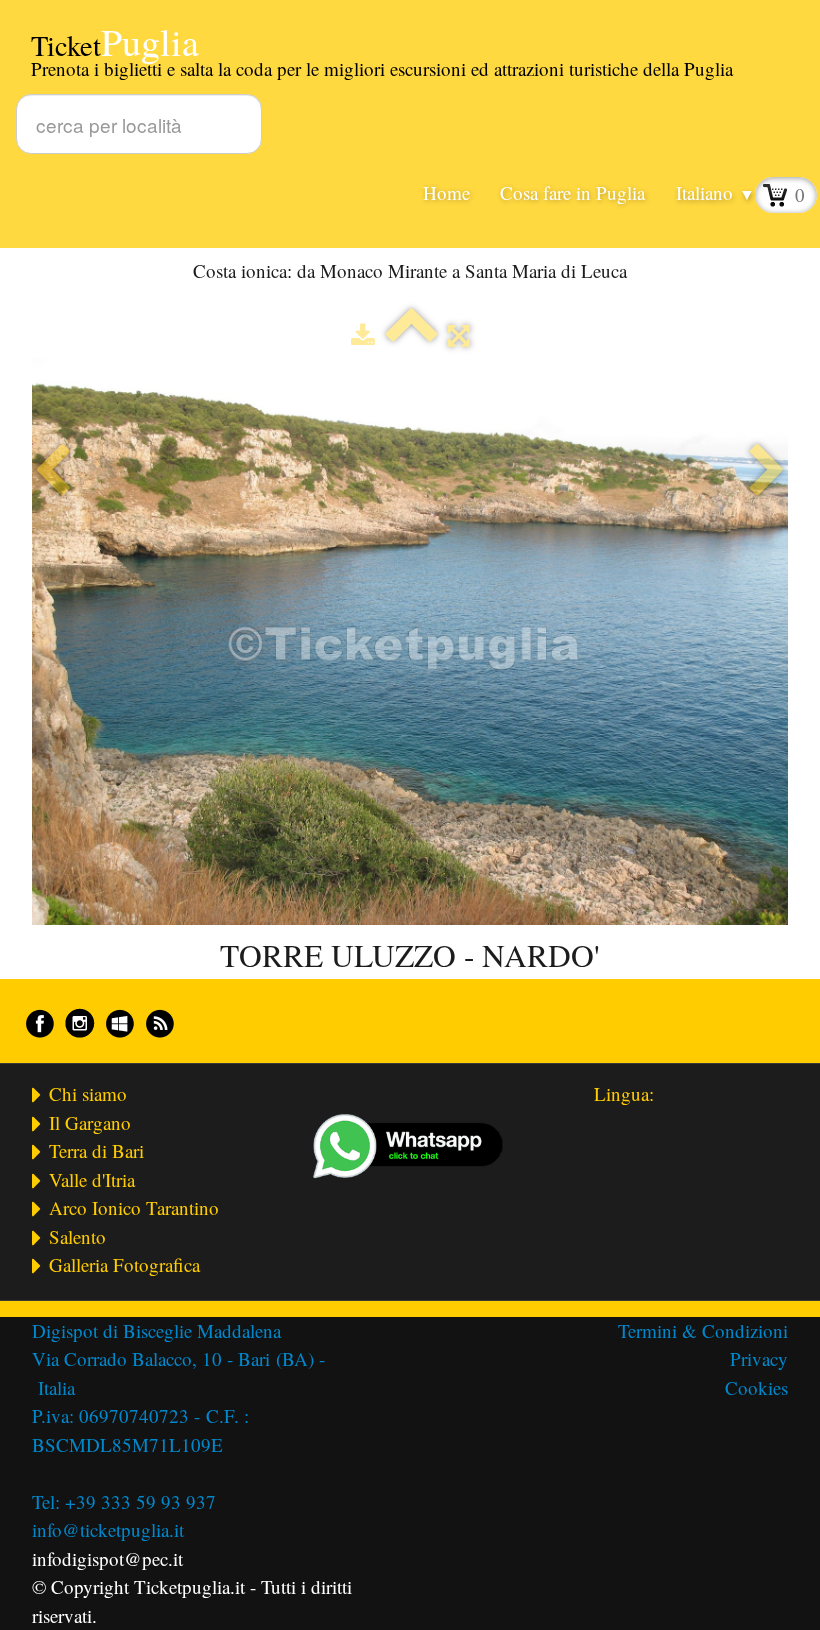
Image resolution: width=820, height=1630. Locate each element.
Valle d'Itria (92, 1179)
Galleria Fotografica (124, 1264)
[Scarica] (363, 334)
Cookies (756, 1387)
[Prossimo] (767, 471)
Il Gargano (90, 1122)
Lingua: (624, 1093)
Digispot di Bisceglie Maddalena (159, 1330)
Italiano (715, 192)
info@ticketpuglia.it (108, 1529)
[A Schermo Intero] (459, 334)
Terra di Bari (96, 1150)
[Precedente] (52, 471)
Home (446, 192)
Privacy (759, 1358)
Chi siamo (88, 1093)
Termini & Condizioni (703, 1330)
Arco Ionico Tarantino (134, 1207)
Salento (77, 1236)
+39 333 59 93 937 (140, 1501)
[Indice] (411, 334)
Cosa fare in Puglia (572, 192)
